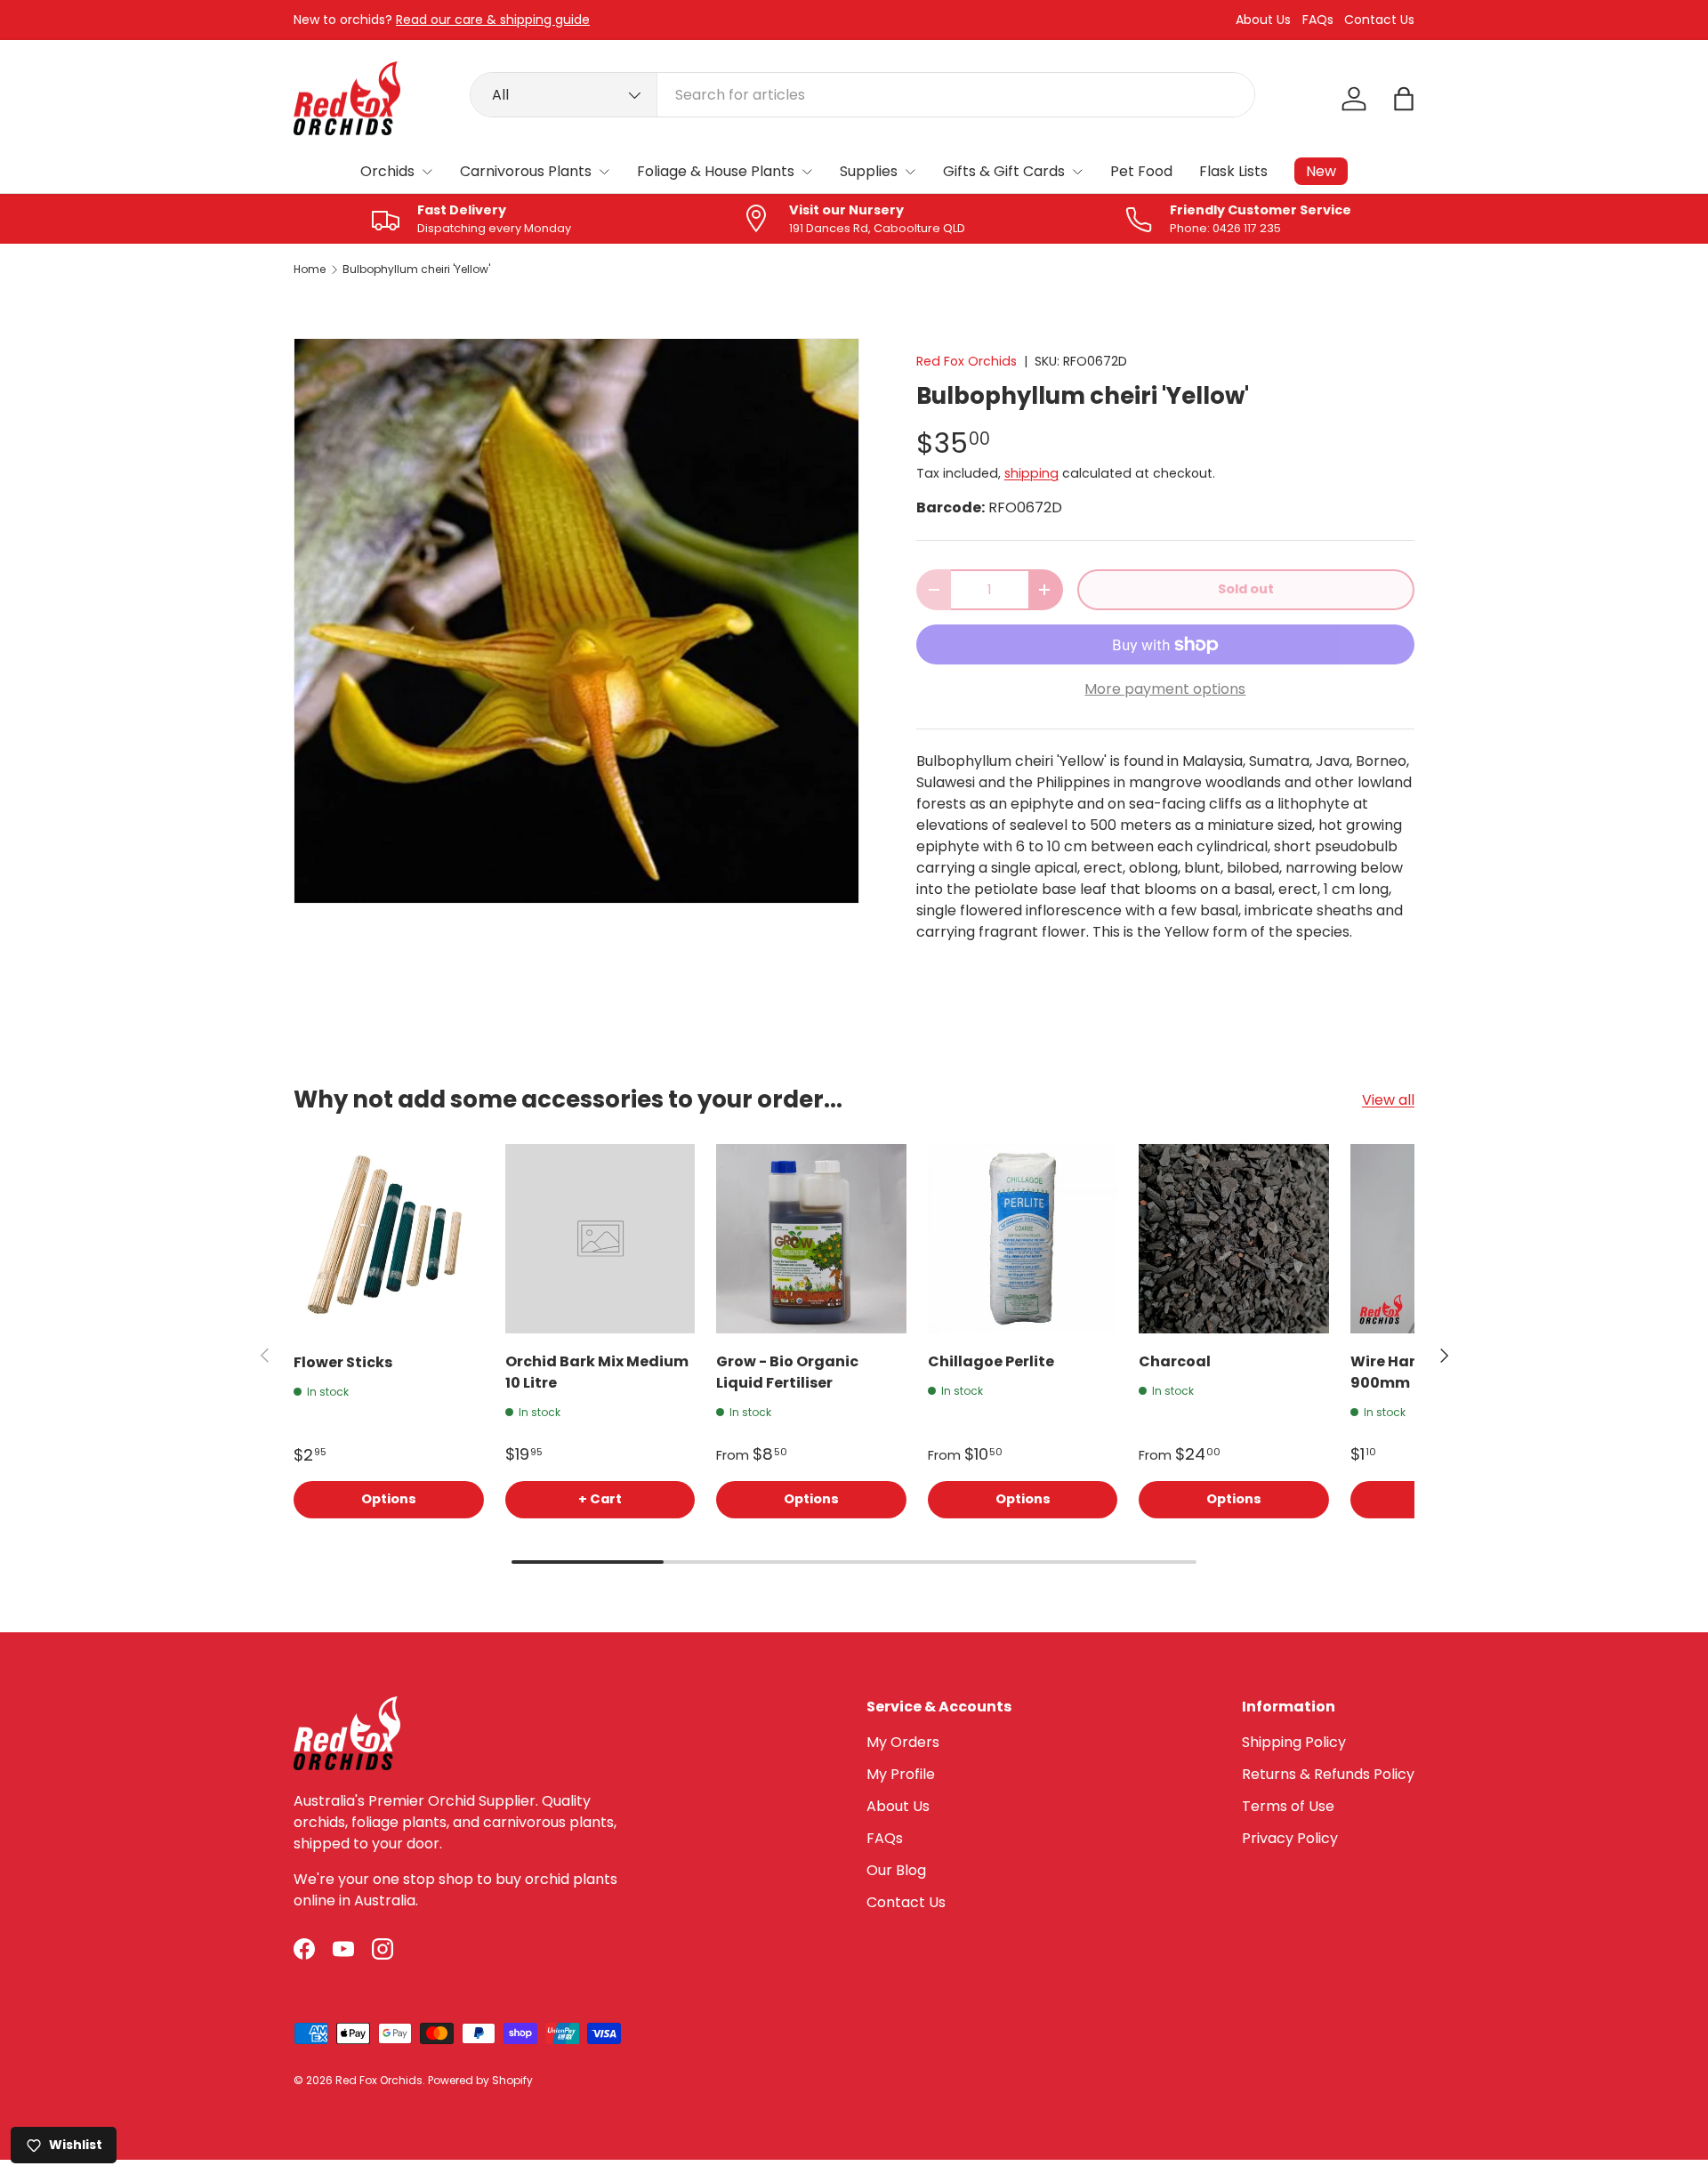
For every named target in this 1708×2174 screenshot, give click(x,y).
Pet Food (1141, 171)
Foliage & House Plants (716, 171)
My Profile (901, 1774)
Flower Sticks (343, 1361)
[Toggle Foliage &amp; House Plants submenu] (807, 172)
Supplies (869, 171)
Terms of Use (1288, 1806)
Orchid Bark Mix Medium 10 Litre (597, 1372)
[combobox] (862, 95)
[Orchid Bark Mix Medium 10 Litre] (600, 1239)
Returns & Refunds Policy (1328, 1774)
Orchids (387, 171)
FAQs (1318, 20)
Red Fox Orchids (967, 361)
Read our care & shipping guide (493, 20)
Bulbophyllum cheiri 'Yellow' (416, 270)
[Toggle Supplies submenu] (910, 172)
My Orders (903, 1742)
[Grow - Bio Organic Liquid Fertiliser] (811, 1239)
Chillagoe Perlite (991, 1361)
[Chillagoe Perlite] (1023, 1239)
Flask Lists (1233, 171)
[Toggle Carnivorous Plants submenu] (604, 172)
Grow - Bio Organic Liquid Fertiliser (787, 1372)
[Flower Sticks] (389, 1239)
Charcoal (1175, 1361)
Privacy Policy (1290, 1838)
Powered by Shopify (480, 2080)
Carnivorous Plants (526, 171)
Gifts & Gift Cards (1004, 171)
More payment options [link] (1165, 689)
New (1321, 171)
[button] (1404, 99)
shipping (1031, 473)
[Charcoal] (1234, 1239)
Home (310, 270)
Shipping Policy (1294, 1742)
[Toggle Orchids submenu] (427, 172)
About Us (1263, 20)
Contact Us (1379, 20)
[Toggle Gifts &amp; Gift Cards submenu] (1077, 172)
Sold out (1246, 589)
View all (1388, 1100)
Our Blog (896, 1870)
